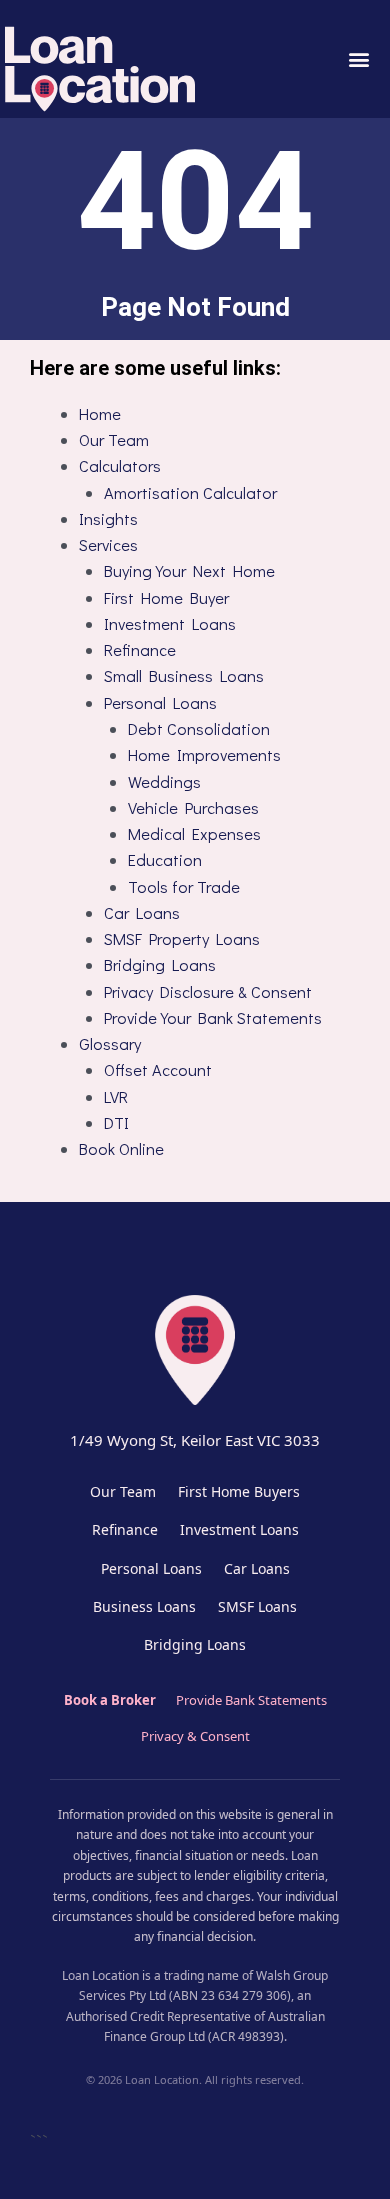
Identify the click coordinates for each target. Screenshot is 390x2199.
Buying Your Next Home (189, 570)
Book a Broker (110, 1700)
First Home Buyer (166, 597)
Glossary (110, 1043)
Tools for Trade (184, 886)
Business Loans (144, 1606)
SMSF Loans (257, 1606)
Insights (108, 518)
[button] (358, 59)
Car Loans (142, 912)
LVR (116, 1096)
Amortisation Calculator (190, 492)
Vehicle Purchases (193, 807)
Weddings (164, 781)
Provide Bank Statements (251, 1700)
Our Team (114, 439)
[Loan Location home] (195, 1347)
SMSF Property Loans (182, 938)
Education (165, 859)
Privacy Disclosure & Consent (208, 991)
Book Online (121, 1148)
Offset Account (158, 1069)
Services (108, 544)
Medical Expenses (194, 833)
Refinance (140, 649)
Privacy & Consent (195, 1736)
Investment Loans (170, 623)
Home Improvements (204, 754)
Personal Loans (160, 702)
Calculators (120, 465)
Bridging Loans (160, 964)
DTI (116, 1122)
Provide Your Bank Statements (213, 1017)
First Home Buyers (239, 1491)
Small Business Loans (184, 675)
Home (100, 413)
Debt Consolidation (199, 728)
